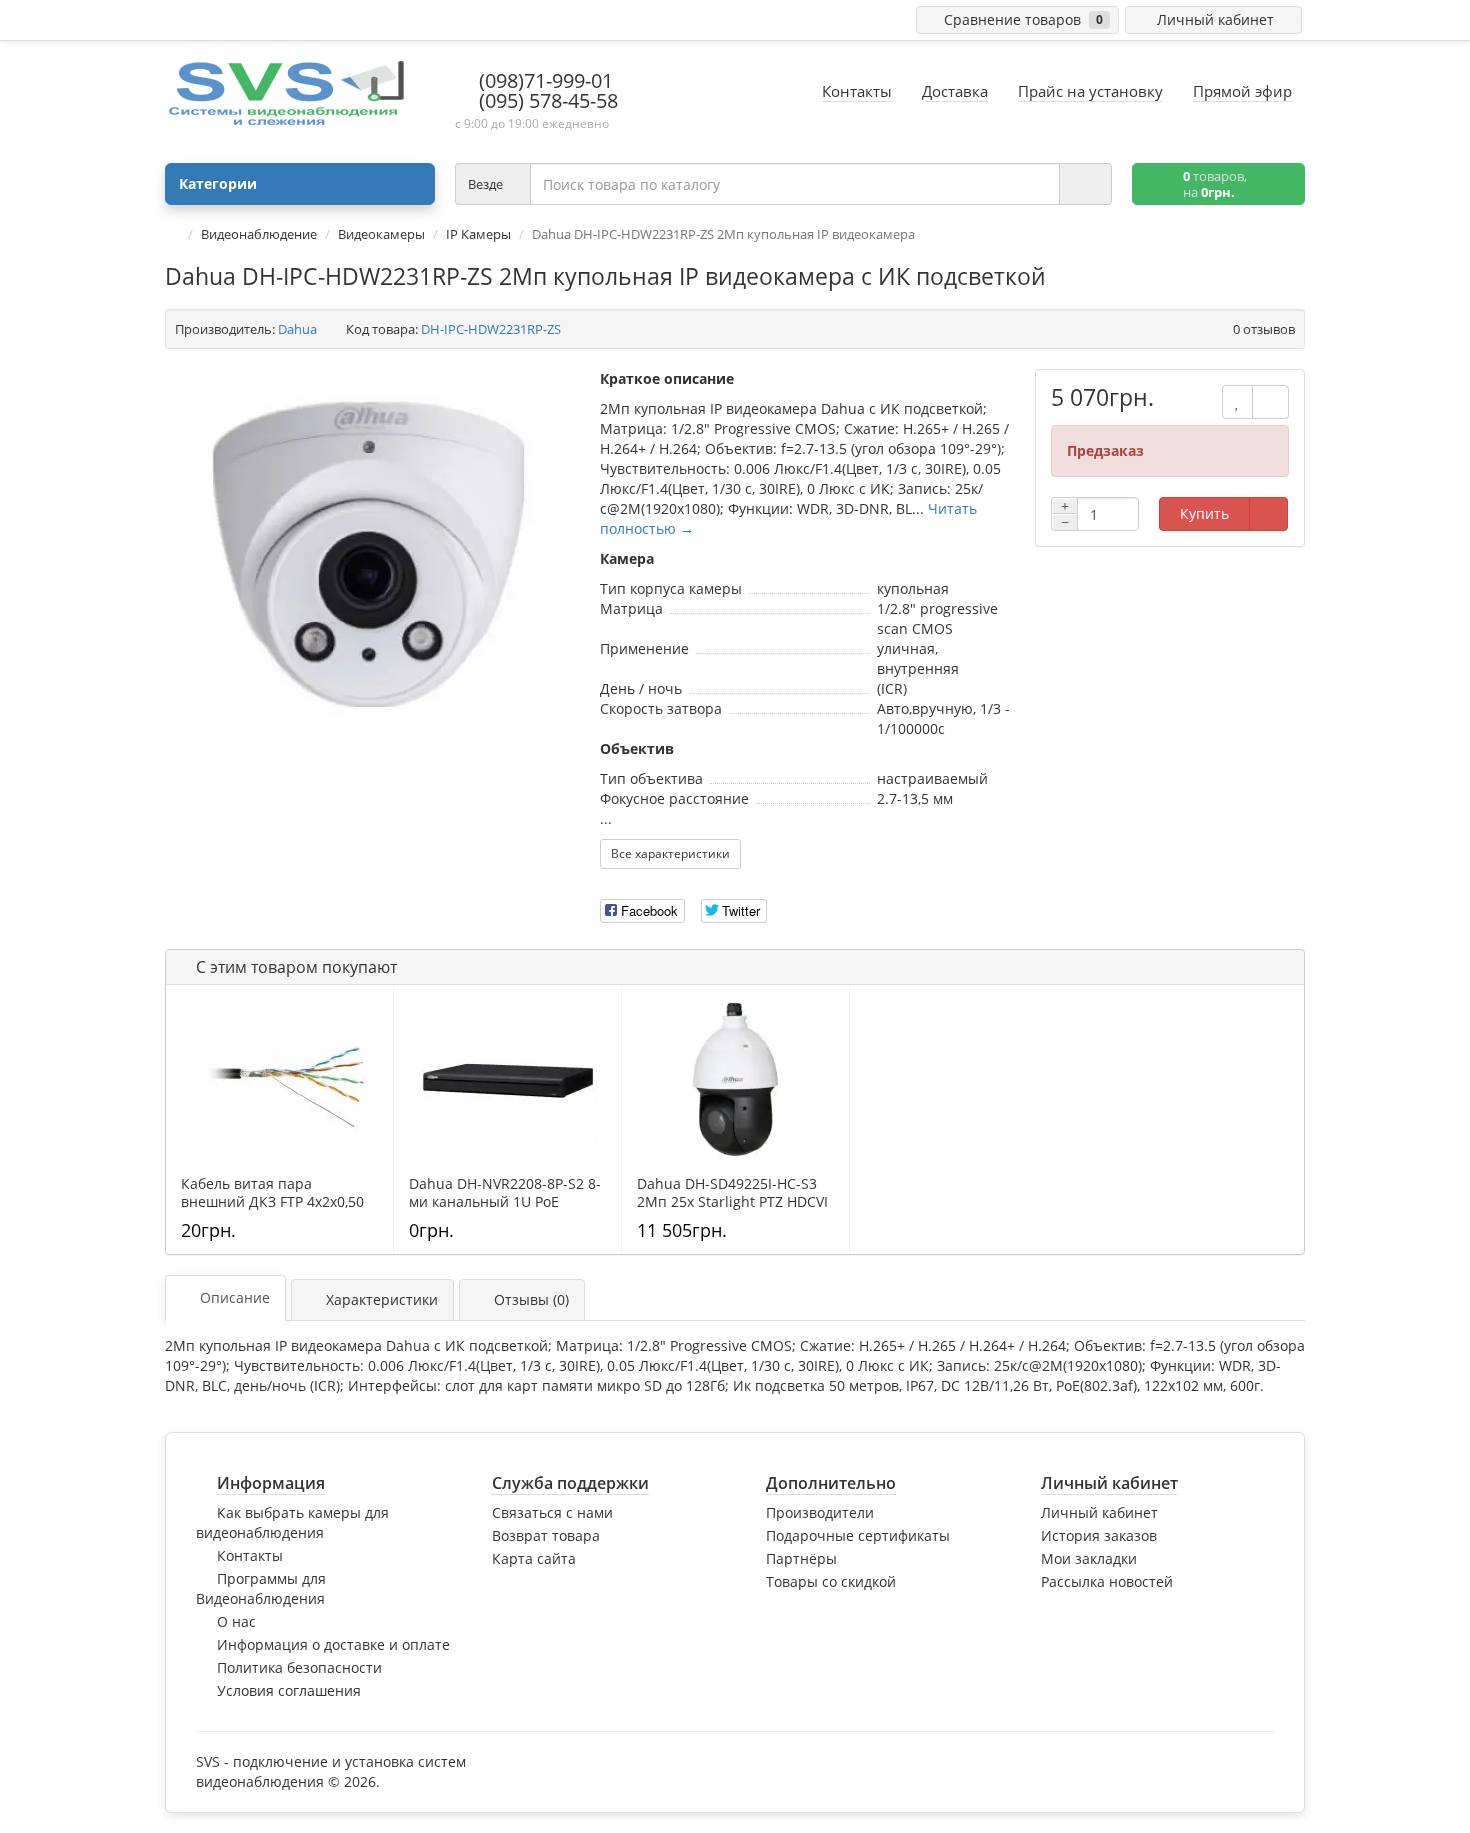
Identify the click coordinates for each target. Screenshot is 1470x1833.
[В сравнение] (1270, 402)
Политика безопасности (299, 1667)
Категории (218, 183)
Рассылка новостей (1107, 1581)
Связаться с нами (552, 1512)
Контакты (250, 1555)
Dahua (297, 329)
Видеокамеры (381, 234)
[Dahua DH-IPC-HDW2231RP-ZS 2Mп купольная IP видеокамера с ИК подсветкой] (373, 559)
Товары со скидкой (831, 1581)
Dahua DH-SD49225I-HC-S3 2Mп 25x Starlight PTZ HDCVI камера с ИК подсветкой (732, 1202)
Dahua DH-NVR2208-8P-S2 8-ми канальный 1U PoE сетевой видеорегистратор (505, 1202)
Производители (820, 1512)
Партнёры (801, 1558)
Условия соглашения (289, 1690)
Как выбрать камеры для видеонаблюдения (292, 1522)
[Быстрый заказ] (1268, 514)
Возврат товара (546, 1535)
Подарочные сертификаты (858, 1535)
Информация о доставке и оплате (333, 1644)
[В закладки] (1237, 402)
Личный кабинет (1099, 1512)
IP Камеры (478, 234)
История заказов (1099, 1535)
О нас (236, 1621)
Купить (1204, 513)
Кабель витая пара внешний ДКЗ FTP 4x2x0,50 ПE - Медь (272, 1202)
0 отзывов (1264, 329)
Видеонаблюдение (259, 234)
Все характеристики (670, 853)
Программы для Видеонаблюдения (261, 1588)
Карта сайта (534, 1558)
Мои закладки (1089, 1558)
